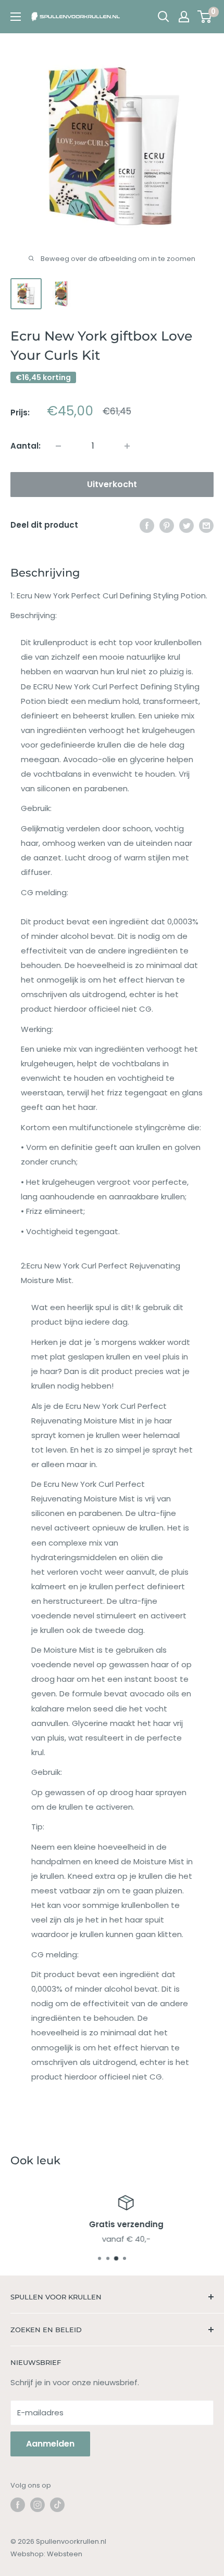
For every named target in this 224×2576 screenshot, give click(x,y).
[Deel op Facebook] (147, 525)
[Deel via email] (206, 525)
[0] (205, 17)
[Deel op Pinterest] (167, 525)
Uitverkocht (112, 484)
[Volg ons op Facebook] (18, 2505)
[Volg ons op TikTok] (57, 2505)
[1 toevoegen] (58, 446)
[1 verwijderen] (127, 446)
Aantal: (26, 446)
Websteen (65, 2554)
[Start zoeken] (164, 17)
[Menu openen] (16, 17)
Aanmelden (50, 2444)
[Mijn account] (184, 17)
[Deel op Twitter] (186, 525)
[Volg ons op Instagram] (38, 2505)
